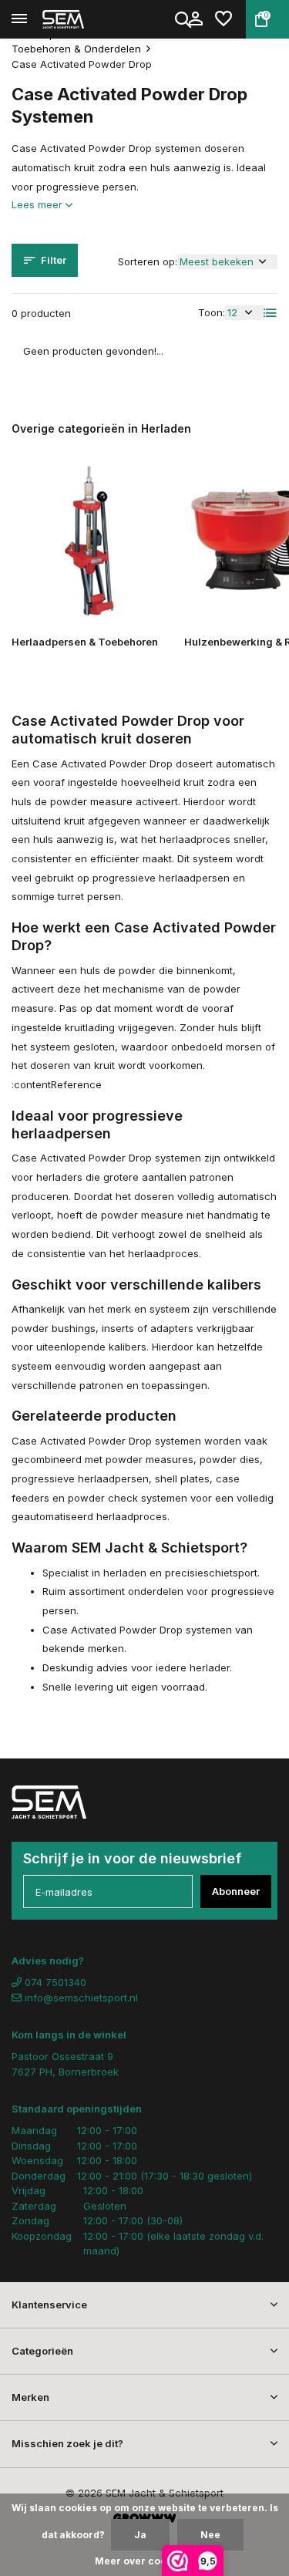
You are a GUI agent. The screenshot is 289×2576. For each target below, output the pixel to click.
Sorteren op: (148, 261)
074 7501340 (54, 1982)
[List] (271, 313)
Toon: (212, 312)
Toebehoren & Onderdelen (76, 49)
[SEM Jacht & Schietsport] (82, 19)
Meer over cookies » (145, 2561)
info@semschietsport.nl (81, 1998)
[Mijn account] (195, 19)
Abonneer (236, 1891)
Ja (140, 2535)
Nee (210, 2535)
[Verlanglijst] (223, 19)
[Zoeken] (184, 19)
